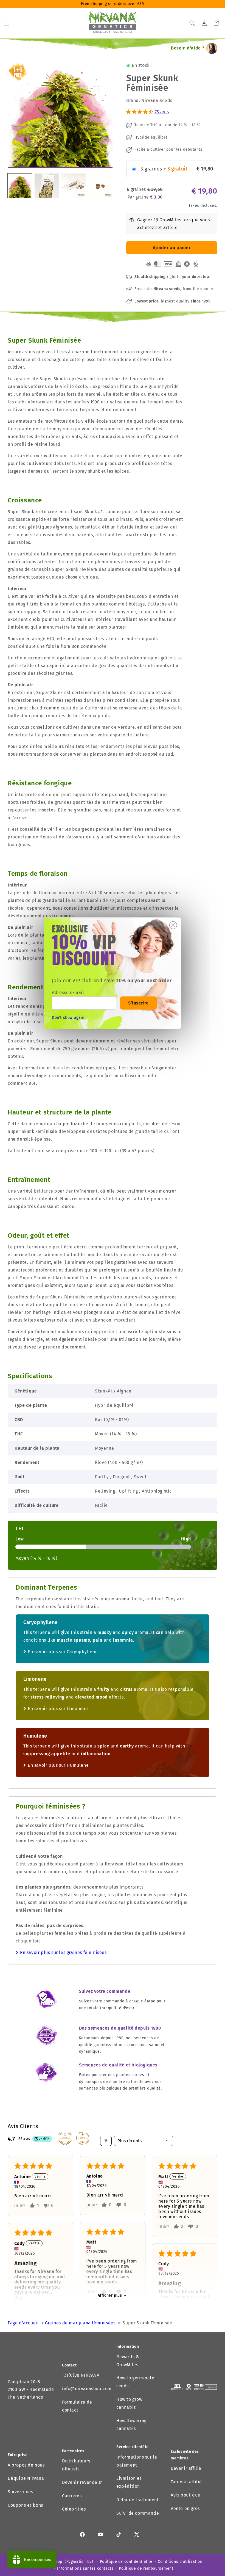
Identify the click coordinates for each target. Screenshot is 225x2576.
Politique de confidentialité (126, 2562)
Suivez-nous (20, 2492)
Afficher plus (110, 2295)
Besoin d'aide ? (188, 48)
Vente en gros (185, 2508)
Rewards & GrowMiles (128, 2361)
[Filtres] (106, 2141)
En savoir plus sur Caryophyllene (63, 1652)
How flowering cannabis (131, 2425)
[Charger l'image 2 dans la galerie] (47, 186)
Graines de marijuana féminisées (80, 2323)
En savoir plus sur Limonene (58, 1709)
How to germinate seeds (135, 2382)
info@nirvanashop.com (87, 2389)
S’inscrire (138, 1003)
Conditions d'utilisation (180, 2562)
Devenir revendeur (82, 2482)
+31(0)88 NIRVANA (81, 2375)
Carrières (72, 2496)
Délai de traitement (137, 2500)
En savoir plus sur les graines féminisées (63, 1952)
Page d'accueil (23, 2323)
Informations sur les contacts (85, 2568)
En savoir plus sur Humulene (58, 1765)
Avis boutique (185, 2495)
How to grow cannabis (129, 2403)
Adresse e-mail (68, 993)
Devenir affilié (186, 2468)
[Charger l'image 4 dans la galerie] (100, 186)
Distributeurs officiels (76, 2465)
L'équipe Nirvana (26, 2478)
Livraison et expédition (129, 2482)
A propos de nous (26, 2465)
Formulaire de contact (77, 2406)
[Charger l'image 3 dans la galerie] (74, 186)
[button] (7, 23)
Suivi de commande (138, 2513)
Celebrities (74, 2509)
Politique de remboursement (146, 2568)
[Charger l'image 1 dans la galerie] (20, 186)
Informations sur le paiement (137, 2461)
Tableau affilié (186, 2482)
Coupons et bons (25, 2505)
